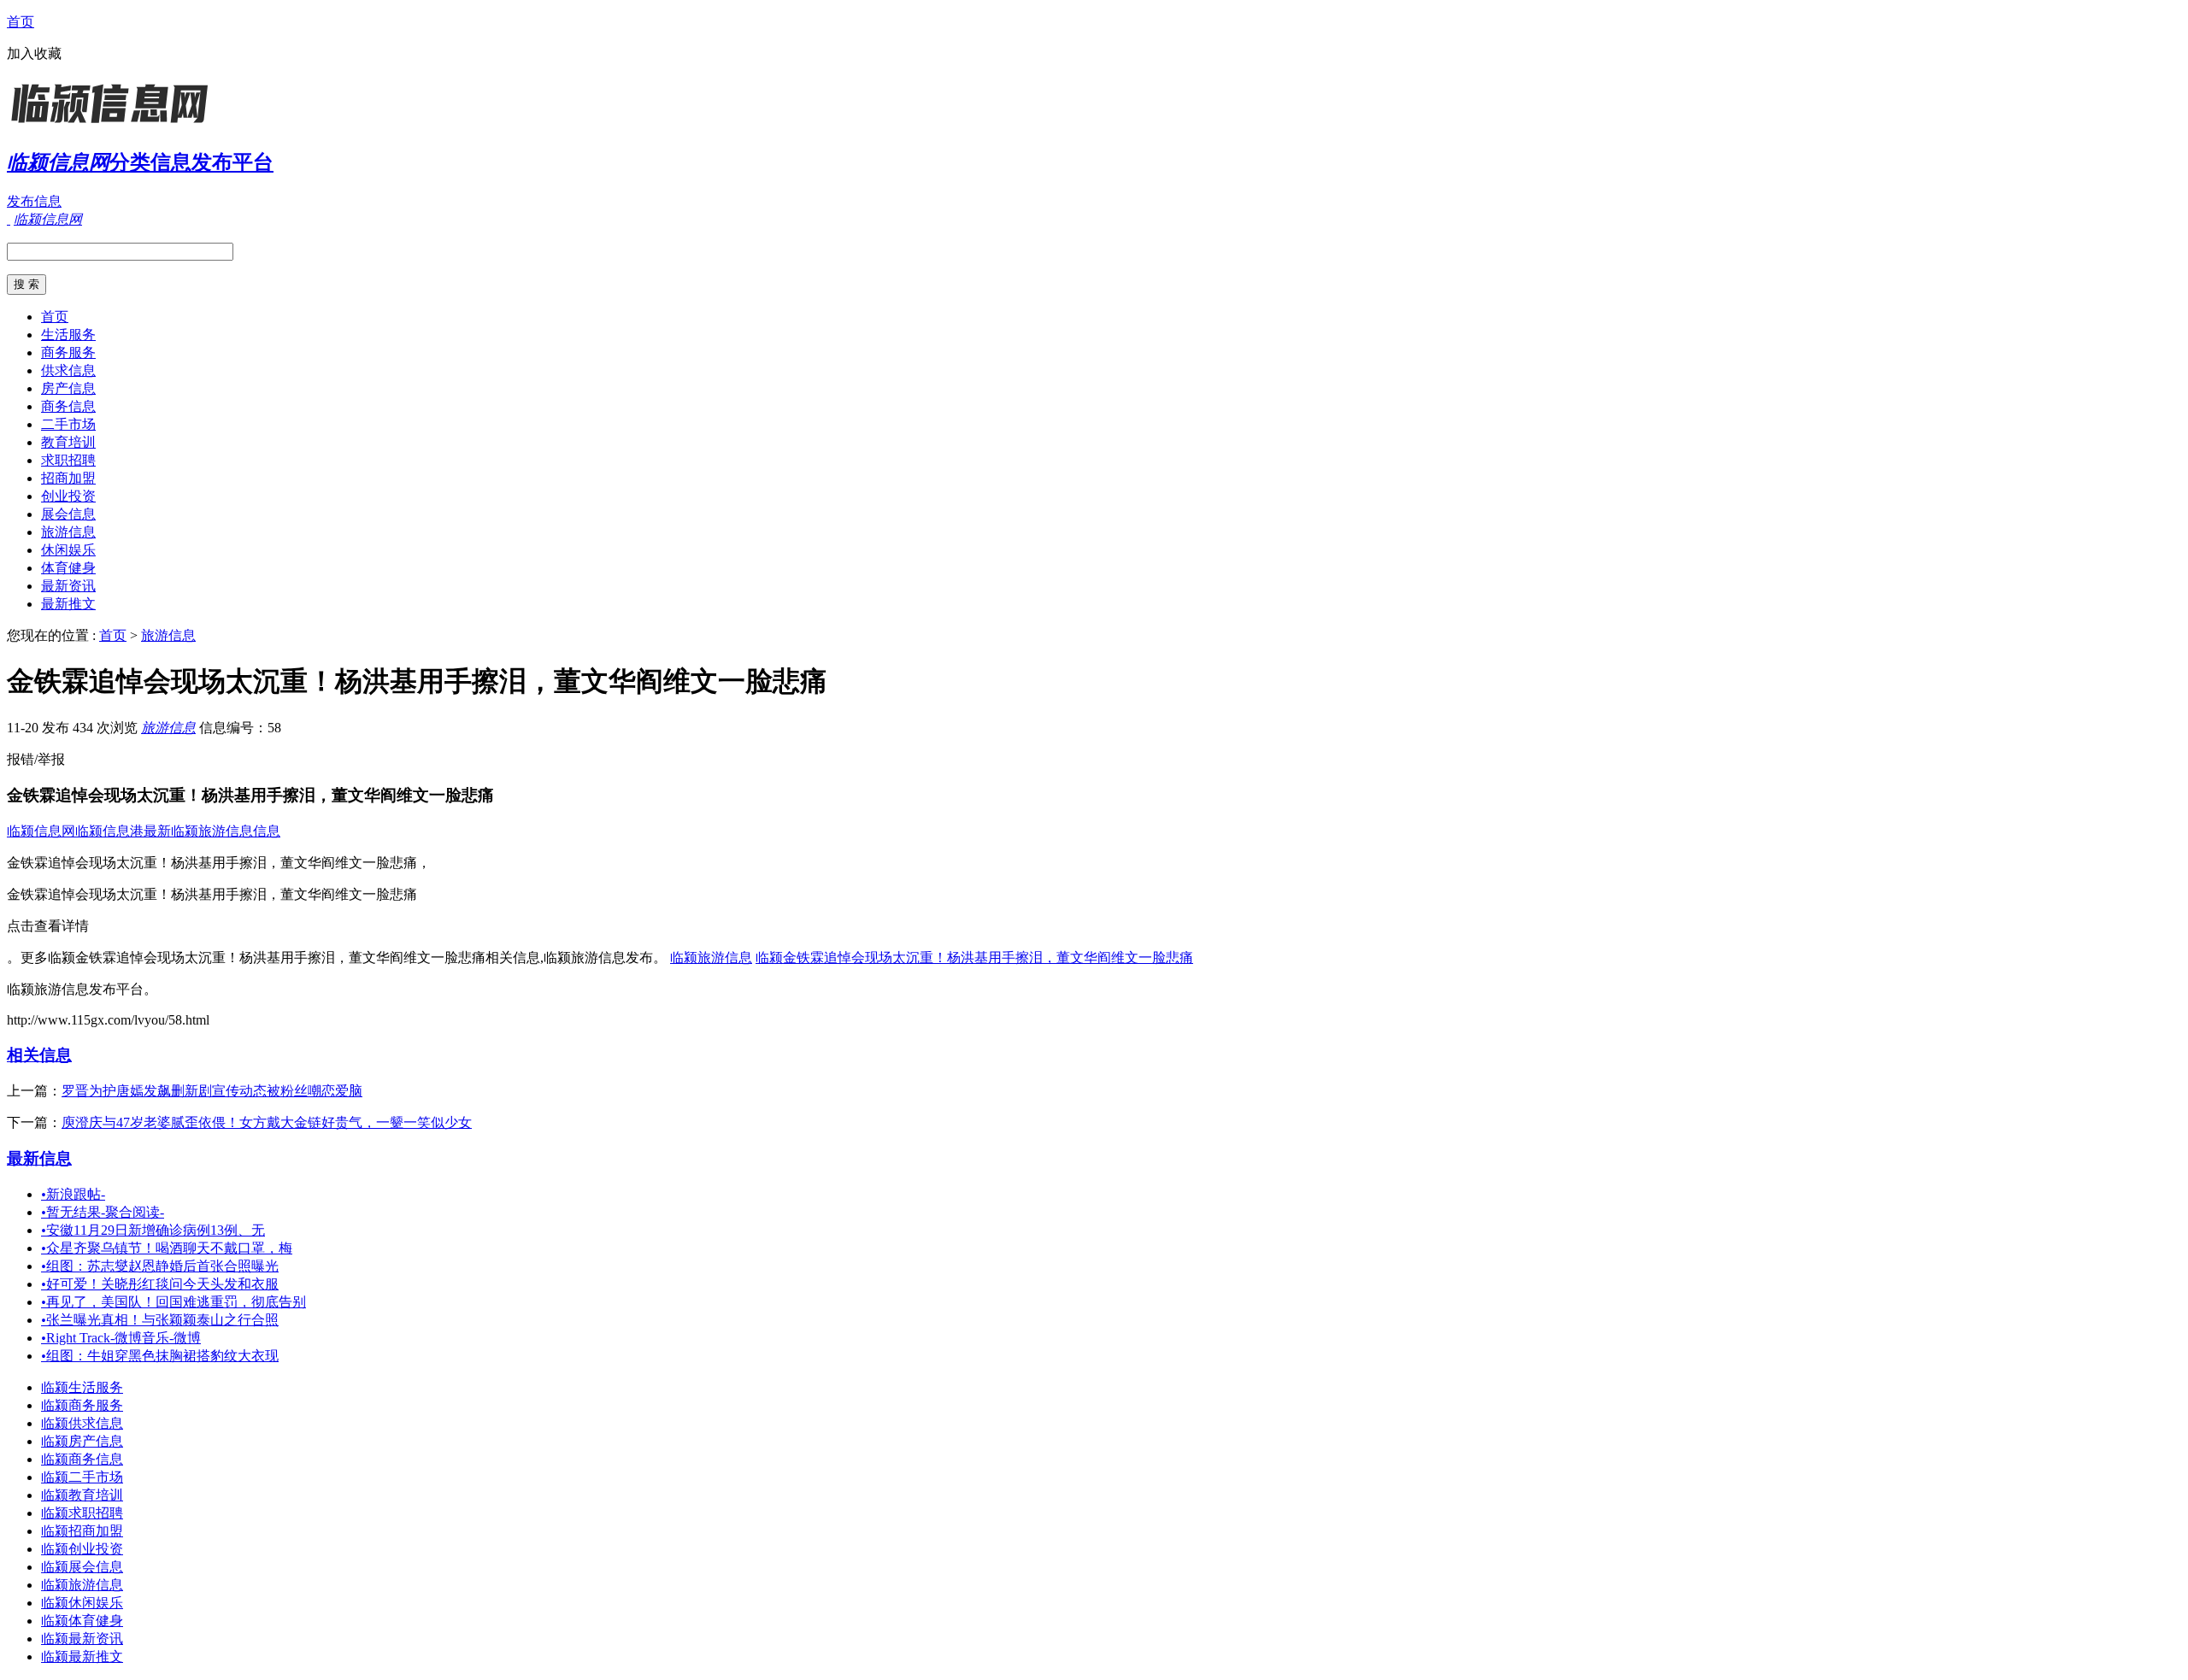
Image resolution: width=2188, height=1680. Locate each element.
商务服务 (68, 352)
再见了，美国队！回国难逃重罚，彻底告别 (174, 1302)
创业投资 (68, 496)
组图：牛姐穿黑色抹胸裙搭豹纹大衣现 (160, 1356)
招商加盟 (68, 478)
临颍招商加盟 (82, 1531)
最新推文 (68, 604)
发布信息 (34, 201)
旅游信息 (68, 532)
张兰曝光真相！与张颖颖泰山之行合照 (160, 1320)
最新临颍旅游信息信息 (212, 831)
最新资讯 (68, 586)
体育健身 (68, 568)
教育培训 (68, 442)
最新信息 (39, 1158)
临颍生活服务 (82, 1387)
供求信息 (68, 370)
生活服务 (68, 335)
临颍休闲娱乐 (82, 1603)
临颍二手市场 (82, 1477)
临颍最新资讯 (82, 1639)
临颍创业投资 (82, 1549)
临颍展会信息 (82, 1567)
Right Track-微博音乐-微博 (121, 1338)
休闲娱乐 (68, 550)
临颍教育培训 (82, 1495)
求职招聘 (68, 460)
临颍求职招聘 (82, 1513)
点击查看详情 (48, 926)
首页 (21, 22)
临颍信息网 (41, 831)
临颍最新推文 (82, 1657)
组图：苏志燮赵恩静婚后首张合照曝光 (160, 1266)
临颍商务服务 (82, 1405)
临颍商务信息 (82, 1459)
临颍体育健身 (82, 1621)
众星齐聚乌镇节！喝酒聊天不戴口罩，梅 (167, 1248)
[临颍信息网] (114, 123)
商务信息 (68, 406)
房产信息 (68, 388)
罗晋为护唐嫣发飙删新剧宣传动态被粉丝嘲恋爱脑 (212, 1091)
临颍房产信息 (82, 1441)
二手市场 (68, 424)
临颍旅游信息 (711, 957)
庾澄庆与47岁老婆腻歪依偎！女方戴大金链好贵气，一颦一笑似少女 (267, 1122)
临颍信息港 (109, 831)
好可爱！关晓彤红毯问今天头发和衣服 (160, 1284)
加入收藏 (34, 53)
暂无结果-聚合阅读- (103, 1212)
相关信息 (39, 1055)
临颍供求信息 (82, 1423)
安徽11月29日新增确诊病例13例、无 (153, 1230)
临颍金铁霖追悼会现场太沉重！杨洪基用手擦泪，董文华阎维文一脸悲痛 (974, 957)
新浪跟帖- (73, 1194)
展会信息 (68, 514)
